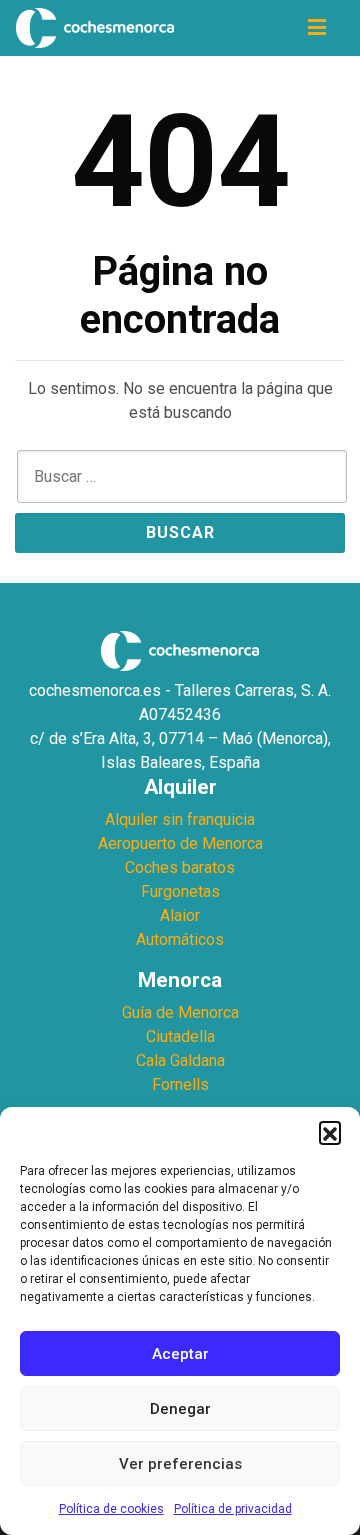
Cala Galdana (180, 1060)
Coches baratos (180, 867)
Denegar (180, 1409)
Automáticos (180, 939)
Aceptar (180, 1354)
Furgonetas (180, 891)
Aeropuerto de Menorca (180, 843)
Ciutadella (180, 1036)
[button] (330, 1132)
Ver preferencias (180, 1464)
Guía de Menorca (180, 1012)
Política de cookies (111, 1509)
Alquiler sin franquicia (180, 819)
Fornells (180, 1084)
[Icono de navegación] (317, 28)
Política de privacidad (233, 1509)
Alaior (180, 915)
